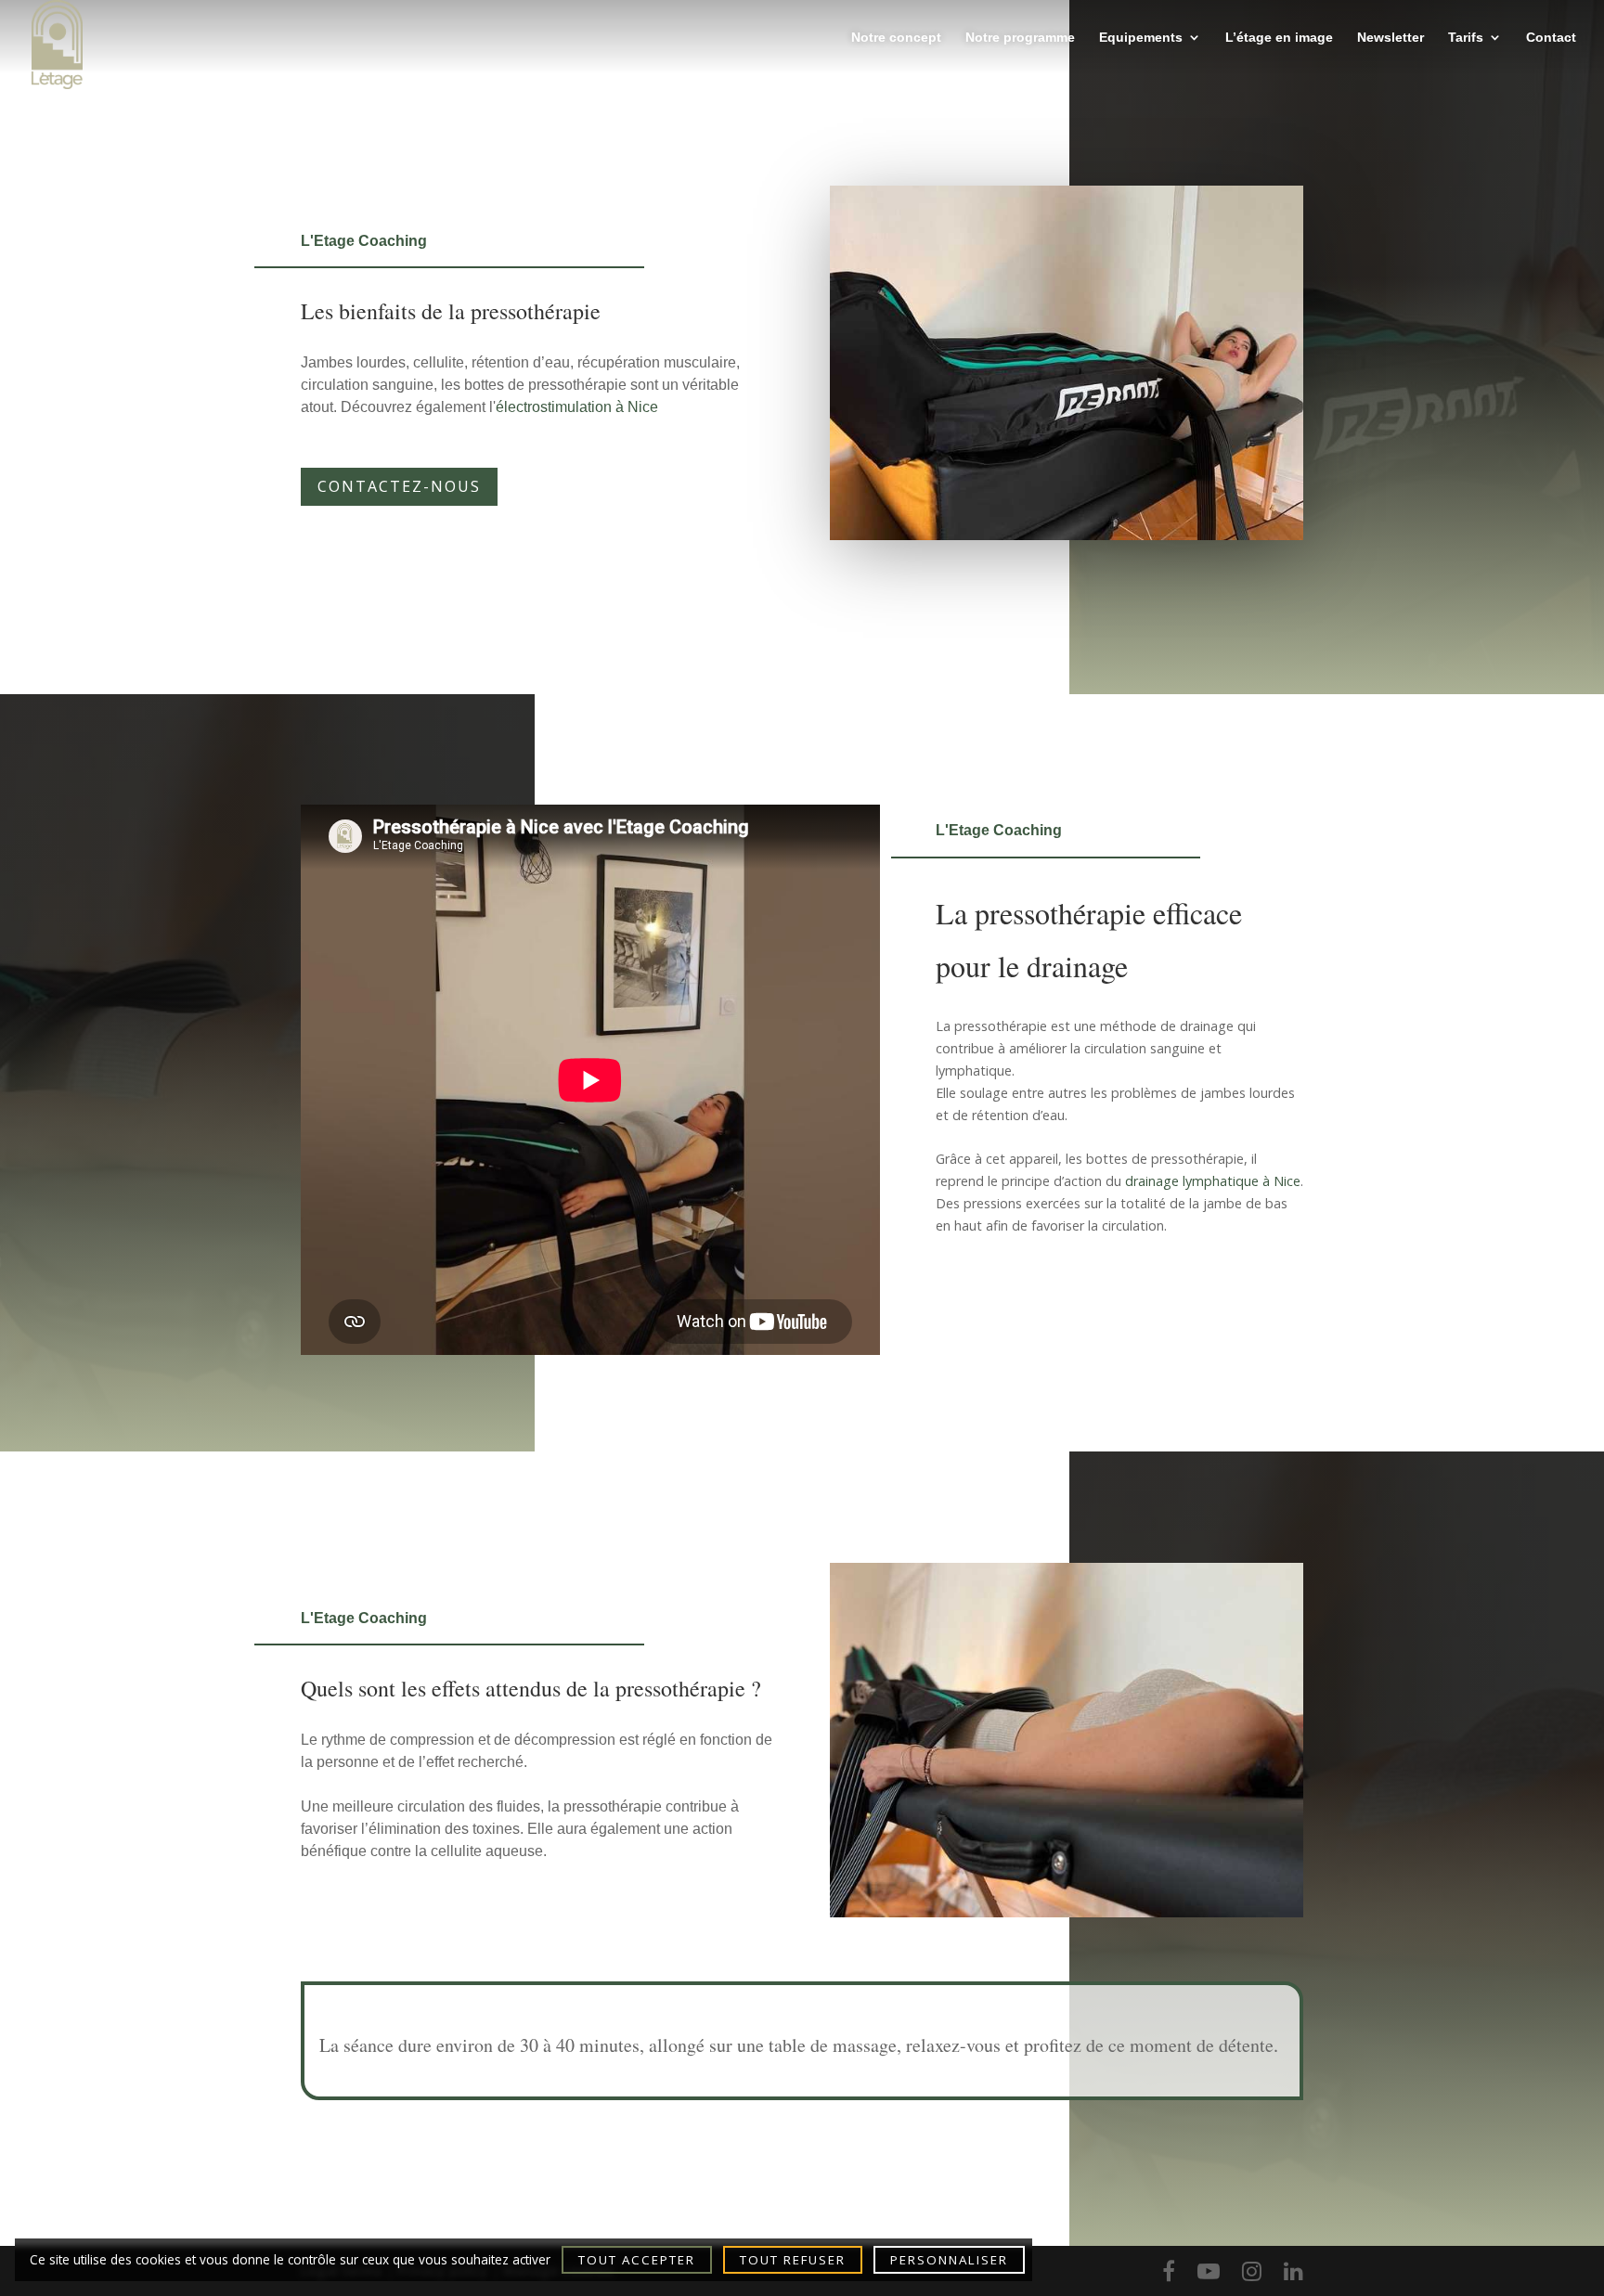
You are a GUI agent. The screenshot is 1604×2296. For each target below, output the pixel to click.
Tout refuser (793, 2260)
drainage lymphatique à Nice (1213, 1181)
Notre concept (896, 38)
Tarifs (1466, 38)
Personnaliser (949, 2260)
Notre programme (1020, 38)
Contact (1551, 38)
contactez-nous (399, 486)
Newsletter (1391, 38)
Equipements (1141, 38)
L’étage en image (1279, 38)
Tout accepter (637, 2260)
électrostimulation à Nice (577, 407)
